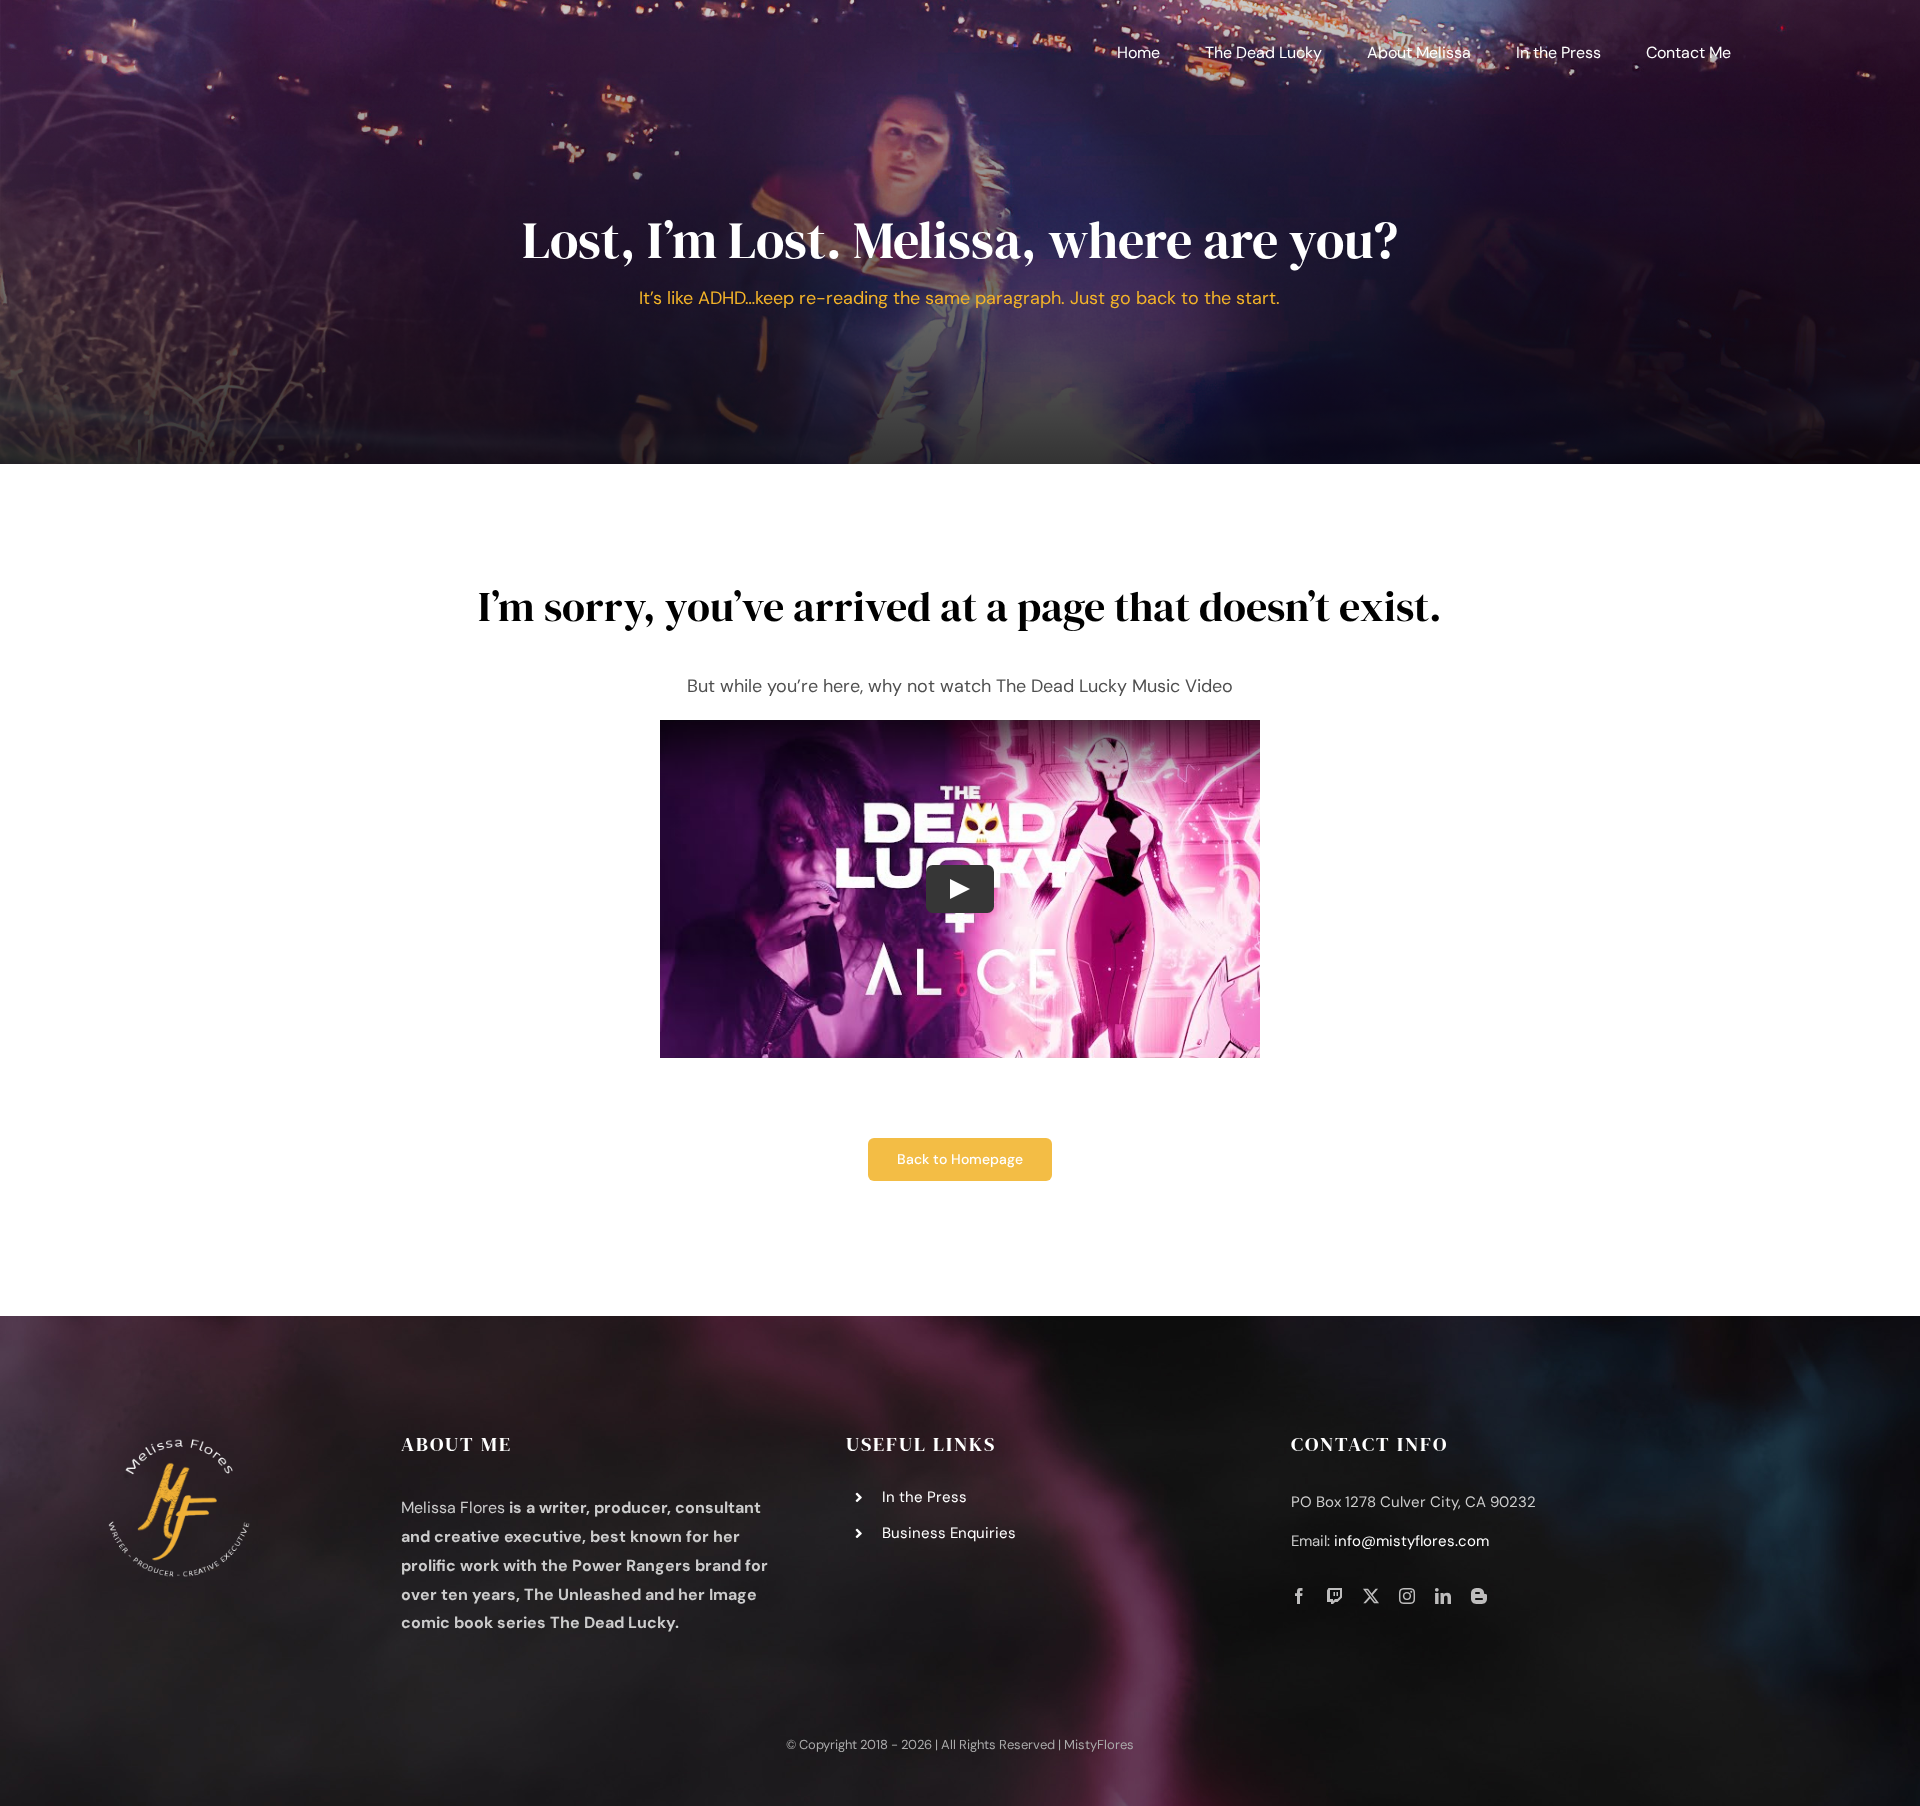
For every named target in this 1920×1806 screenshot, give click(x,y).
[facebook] (1299, 1596)
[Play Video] (960, 889)
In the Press (924, 1497)
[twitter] (1371, 1596)
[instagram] (1407, 1596)
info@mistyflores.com (1411, 1541)
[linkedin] (1443, 1596)
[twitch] (1335, 1596)
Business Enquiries (949, 1533)
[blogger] (1479, 1596)
